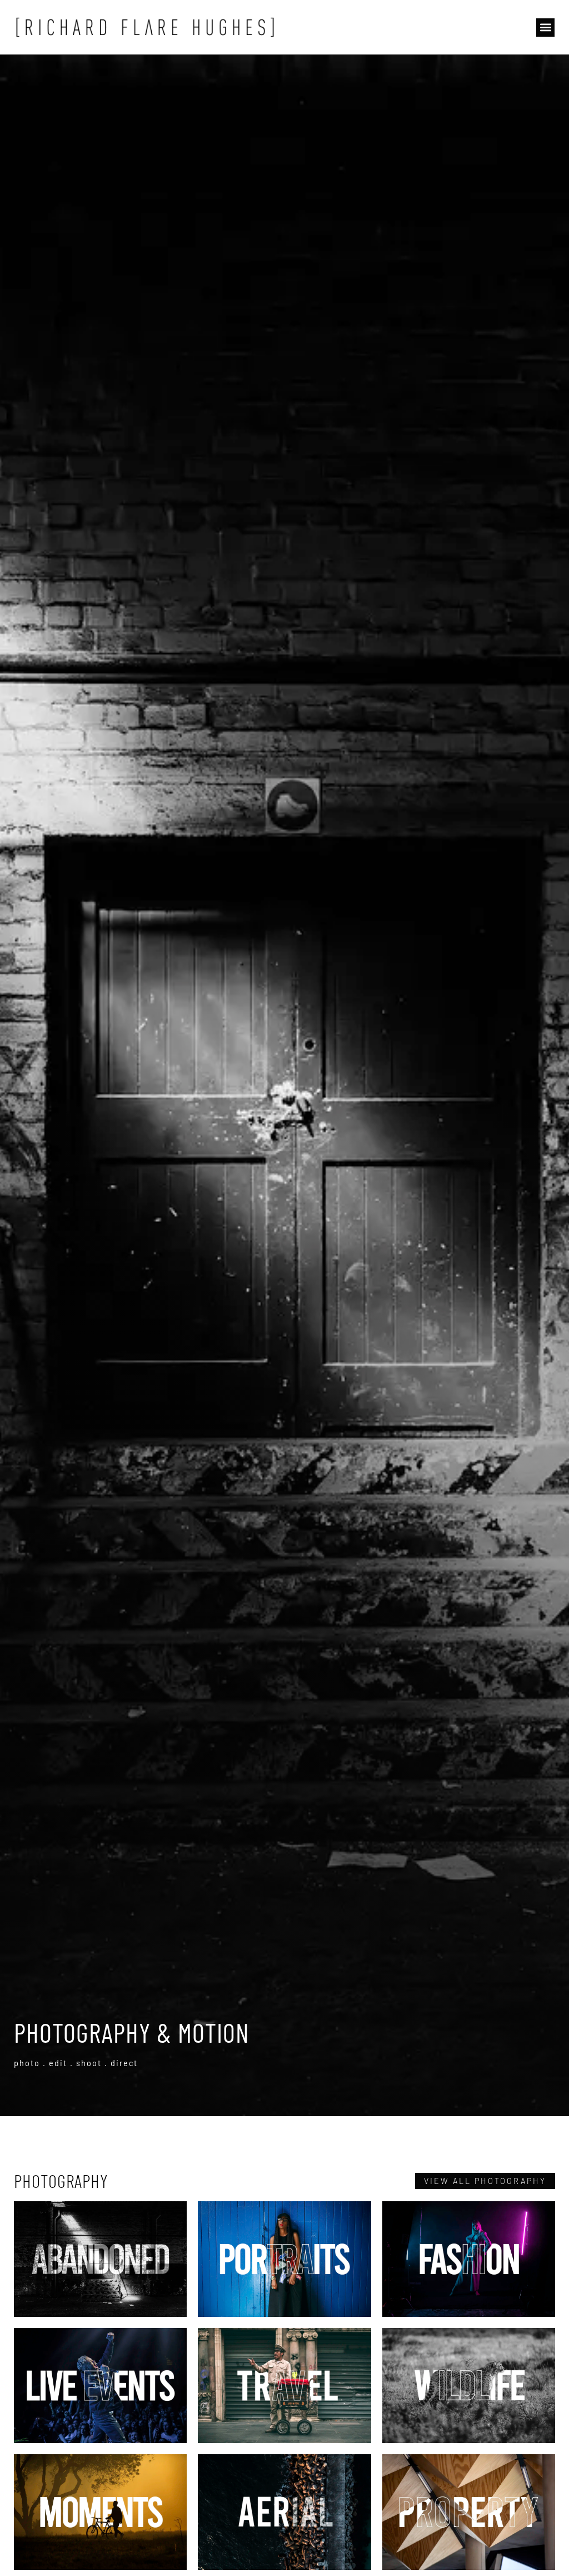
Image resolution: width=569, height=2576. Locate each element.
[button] (545, 28)
